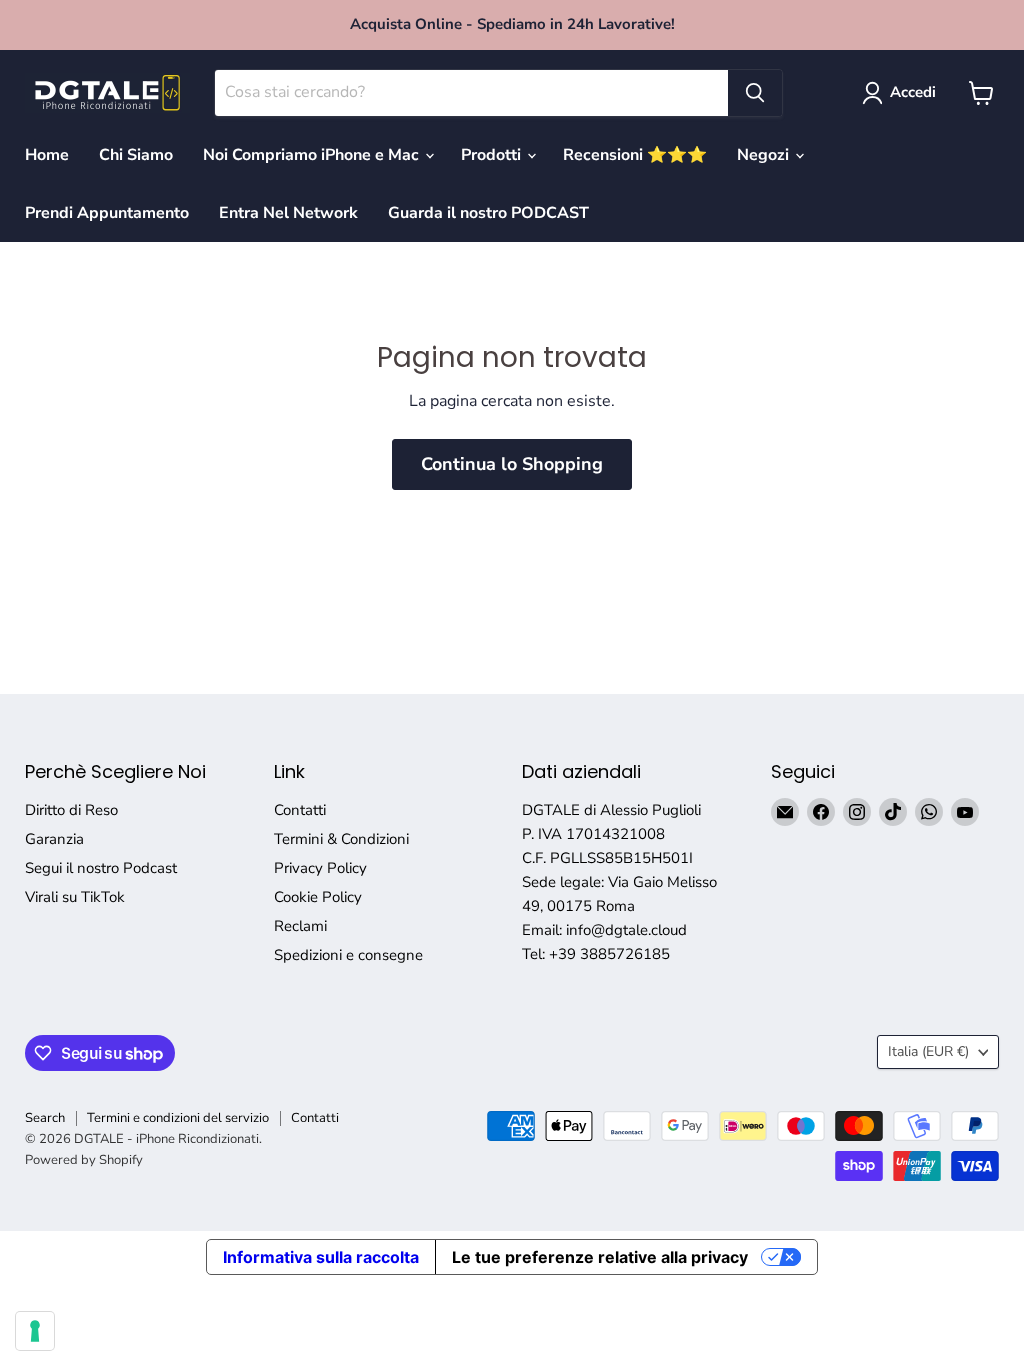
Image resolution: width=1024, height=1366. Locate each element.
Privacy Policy (320, 868)
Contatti (300, 810)
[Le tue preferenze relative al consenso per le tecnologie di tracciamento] (35, 1331)
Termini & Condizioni (341, 839)
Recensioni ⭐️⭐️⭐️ (635, 155)
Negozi (765, 155)
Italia (928, 1051)
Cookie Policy (318, 897)
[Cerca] (755, 93)
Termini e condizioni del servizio (178, 1118)
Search (45, 1118)
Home (47, 155)
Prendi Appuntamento (107, 213)
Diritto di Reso (71, 810)
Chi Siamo (136, 155)
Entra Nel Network (288, 213)
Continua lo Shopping (512, 464)
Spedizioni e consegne (348, 955)
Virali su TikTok (75, 897)
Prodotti (493, 155)
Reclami (300, 926)
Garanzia (54, 839)
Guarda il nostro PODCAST (488, 213)
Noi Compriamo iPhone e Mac (313, 155)
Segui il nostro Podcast (101, 868)
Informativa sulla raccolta (321, 1257)
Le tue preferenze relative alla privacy (600, 1257)
